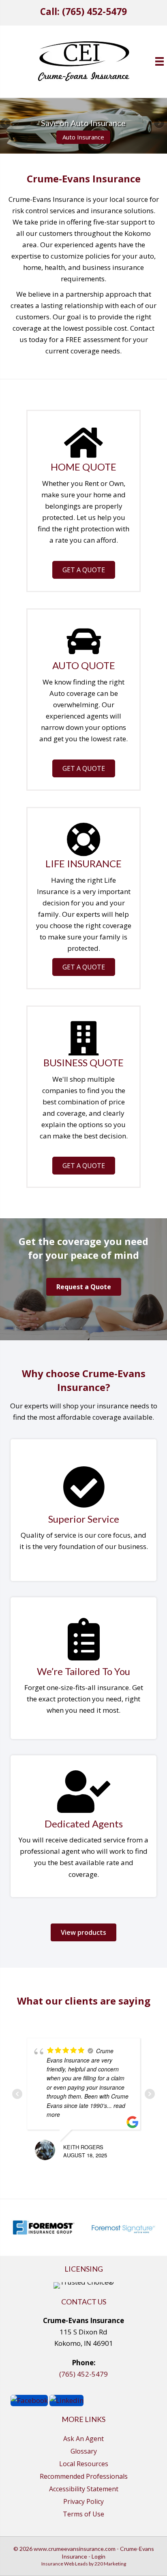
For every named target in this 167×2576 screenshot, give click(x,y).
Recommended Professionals (84, 2476)
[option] (44, 2227)
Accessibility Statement (84, 2489)
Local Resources (84, 2464)
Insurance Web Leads (65, 2564)
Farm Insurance (83, 137)
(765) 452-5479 (83, 2374)
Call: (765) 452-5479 (83, 12)
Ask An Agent (83, 2439)
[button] (84, 570)
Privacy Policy (83, 2501)
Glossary (84, 2451)
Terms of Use (83, 2514)
